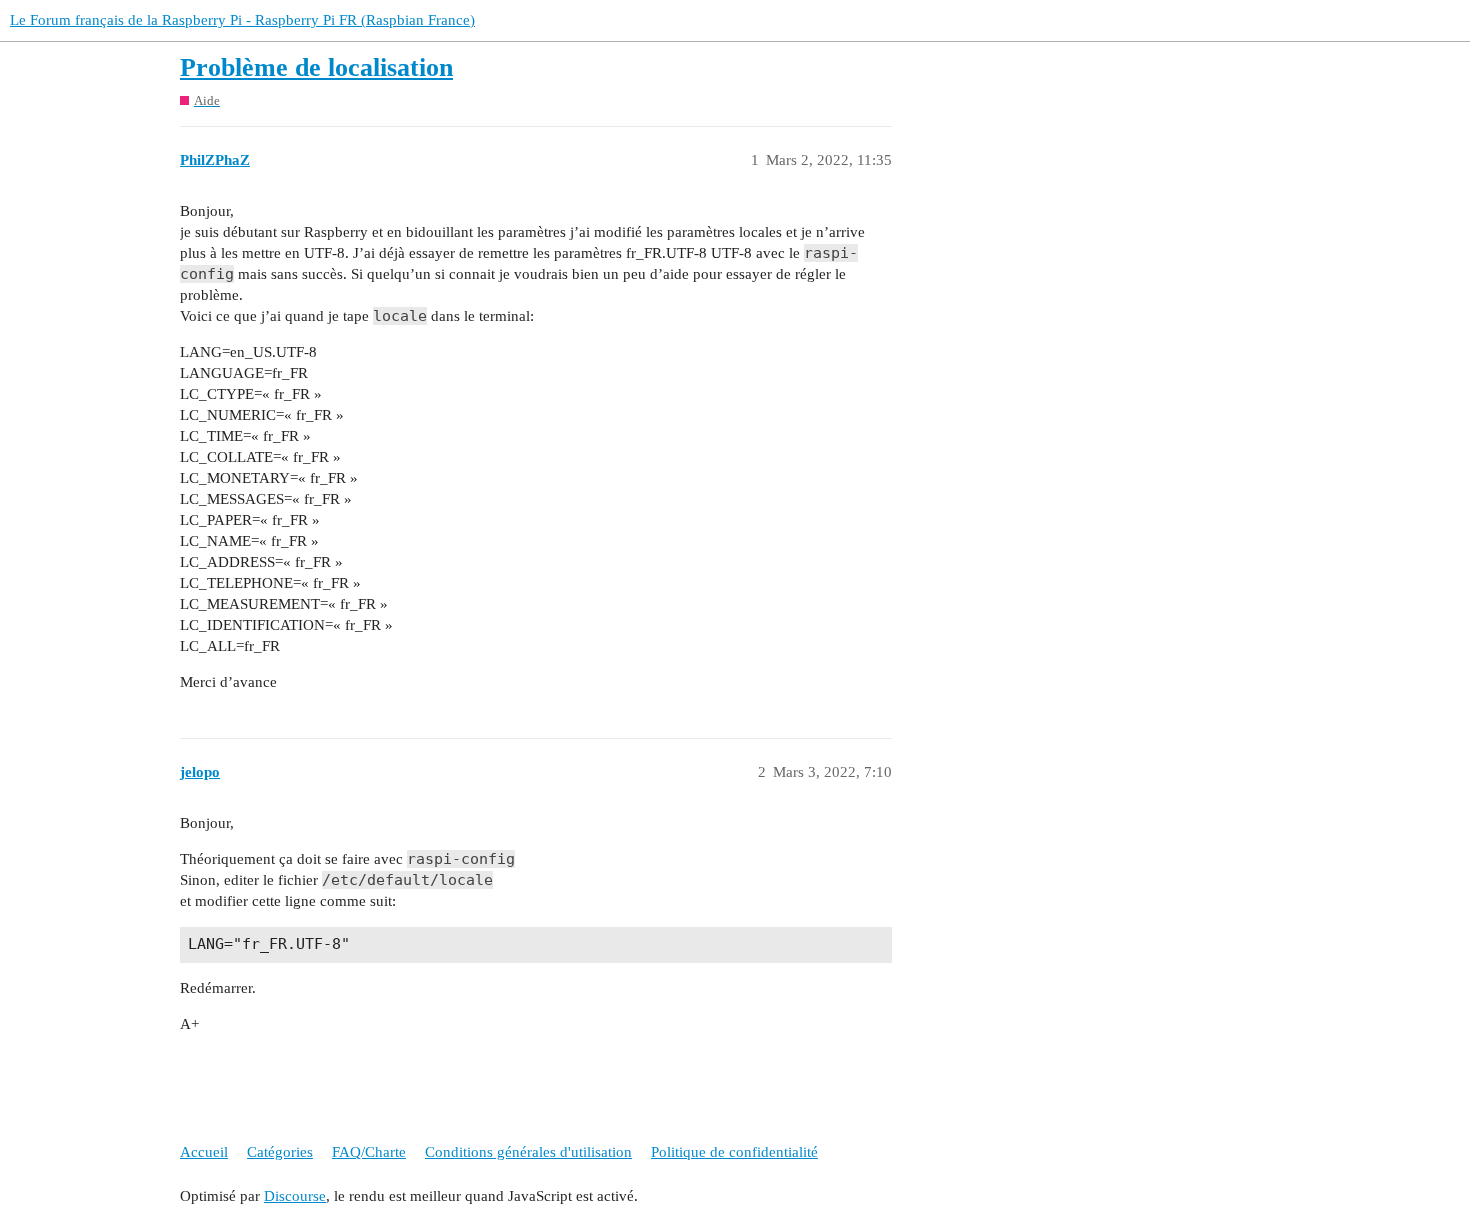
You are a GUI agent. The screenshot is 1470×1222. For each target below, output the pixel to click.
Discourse (295, 1196)
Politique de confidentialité (734, 1152)
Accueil (204, 1152)
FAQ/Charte (369, 1152)
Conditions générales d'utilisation (528, 1152)
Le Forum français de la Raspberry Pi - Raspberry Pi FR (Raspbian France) (242, 20)
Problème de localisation (316, 67)
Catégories (280, 1152)
